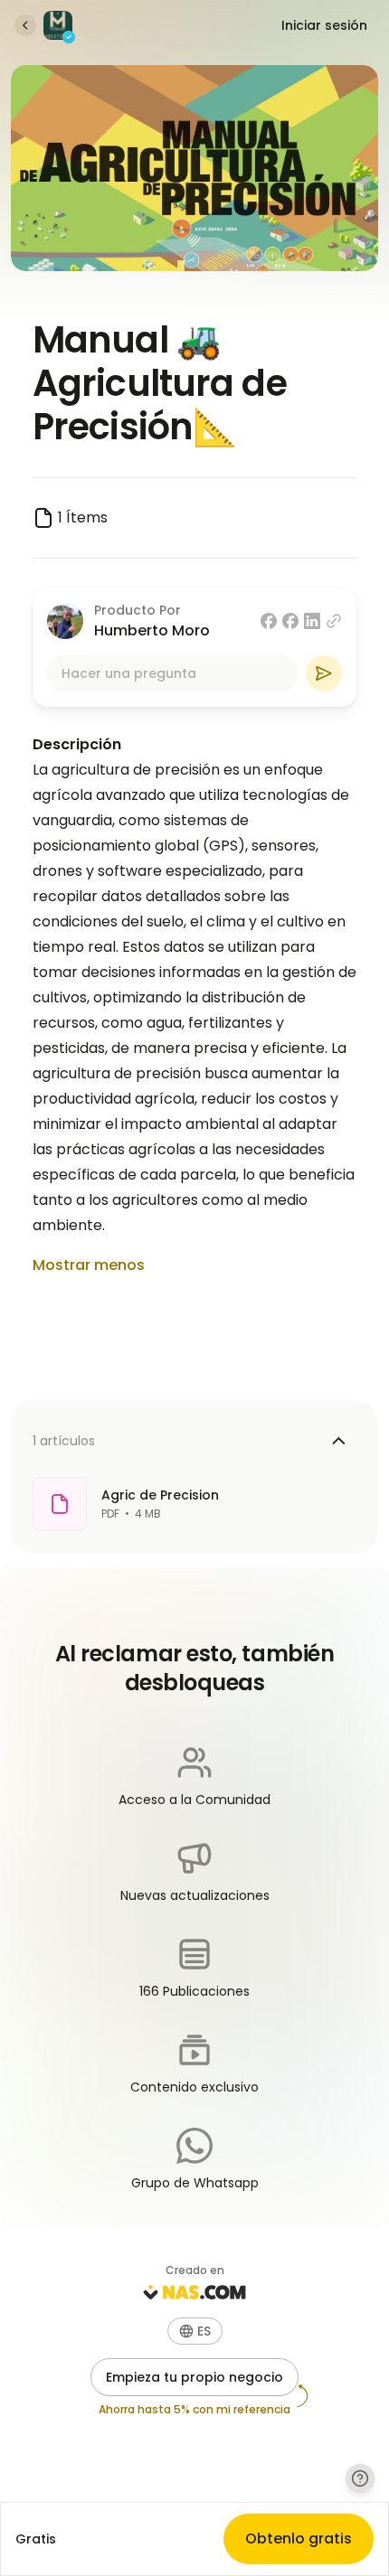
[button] (195, 2331)
